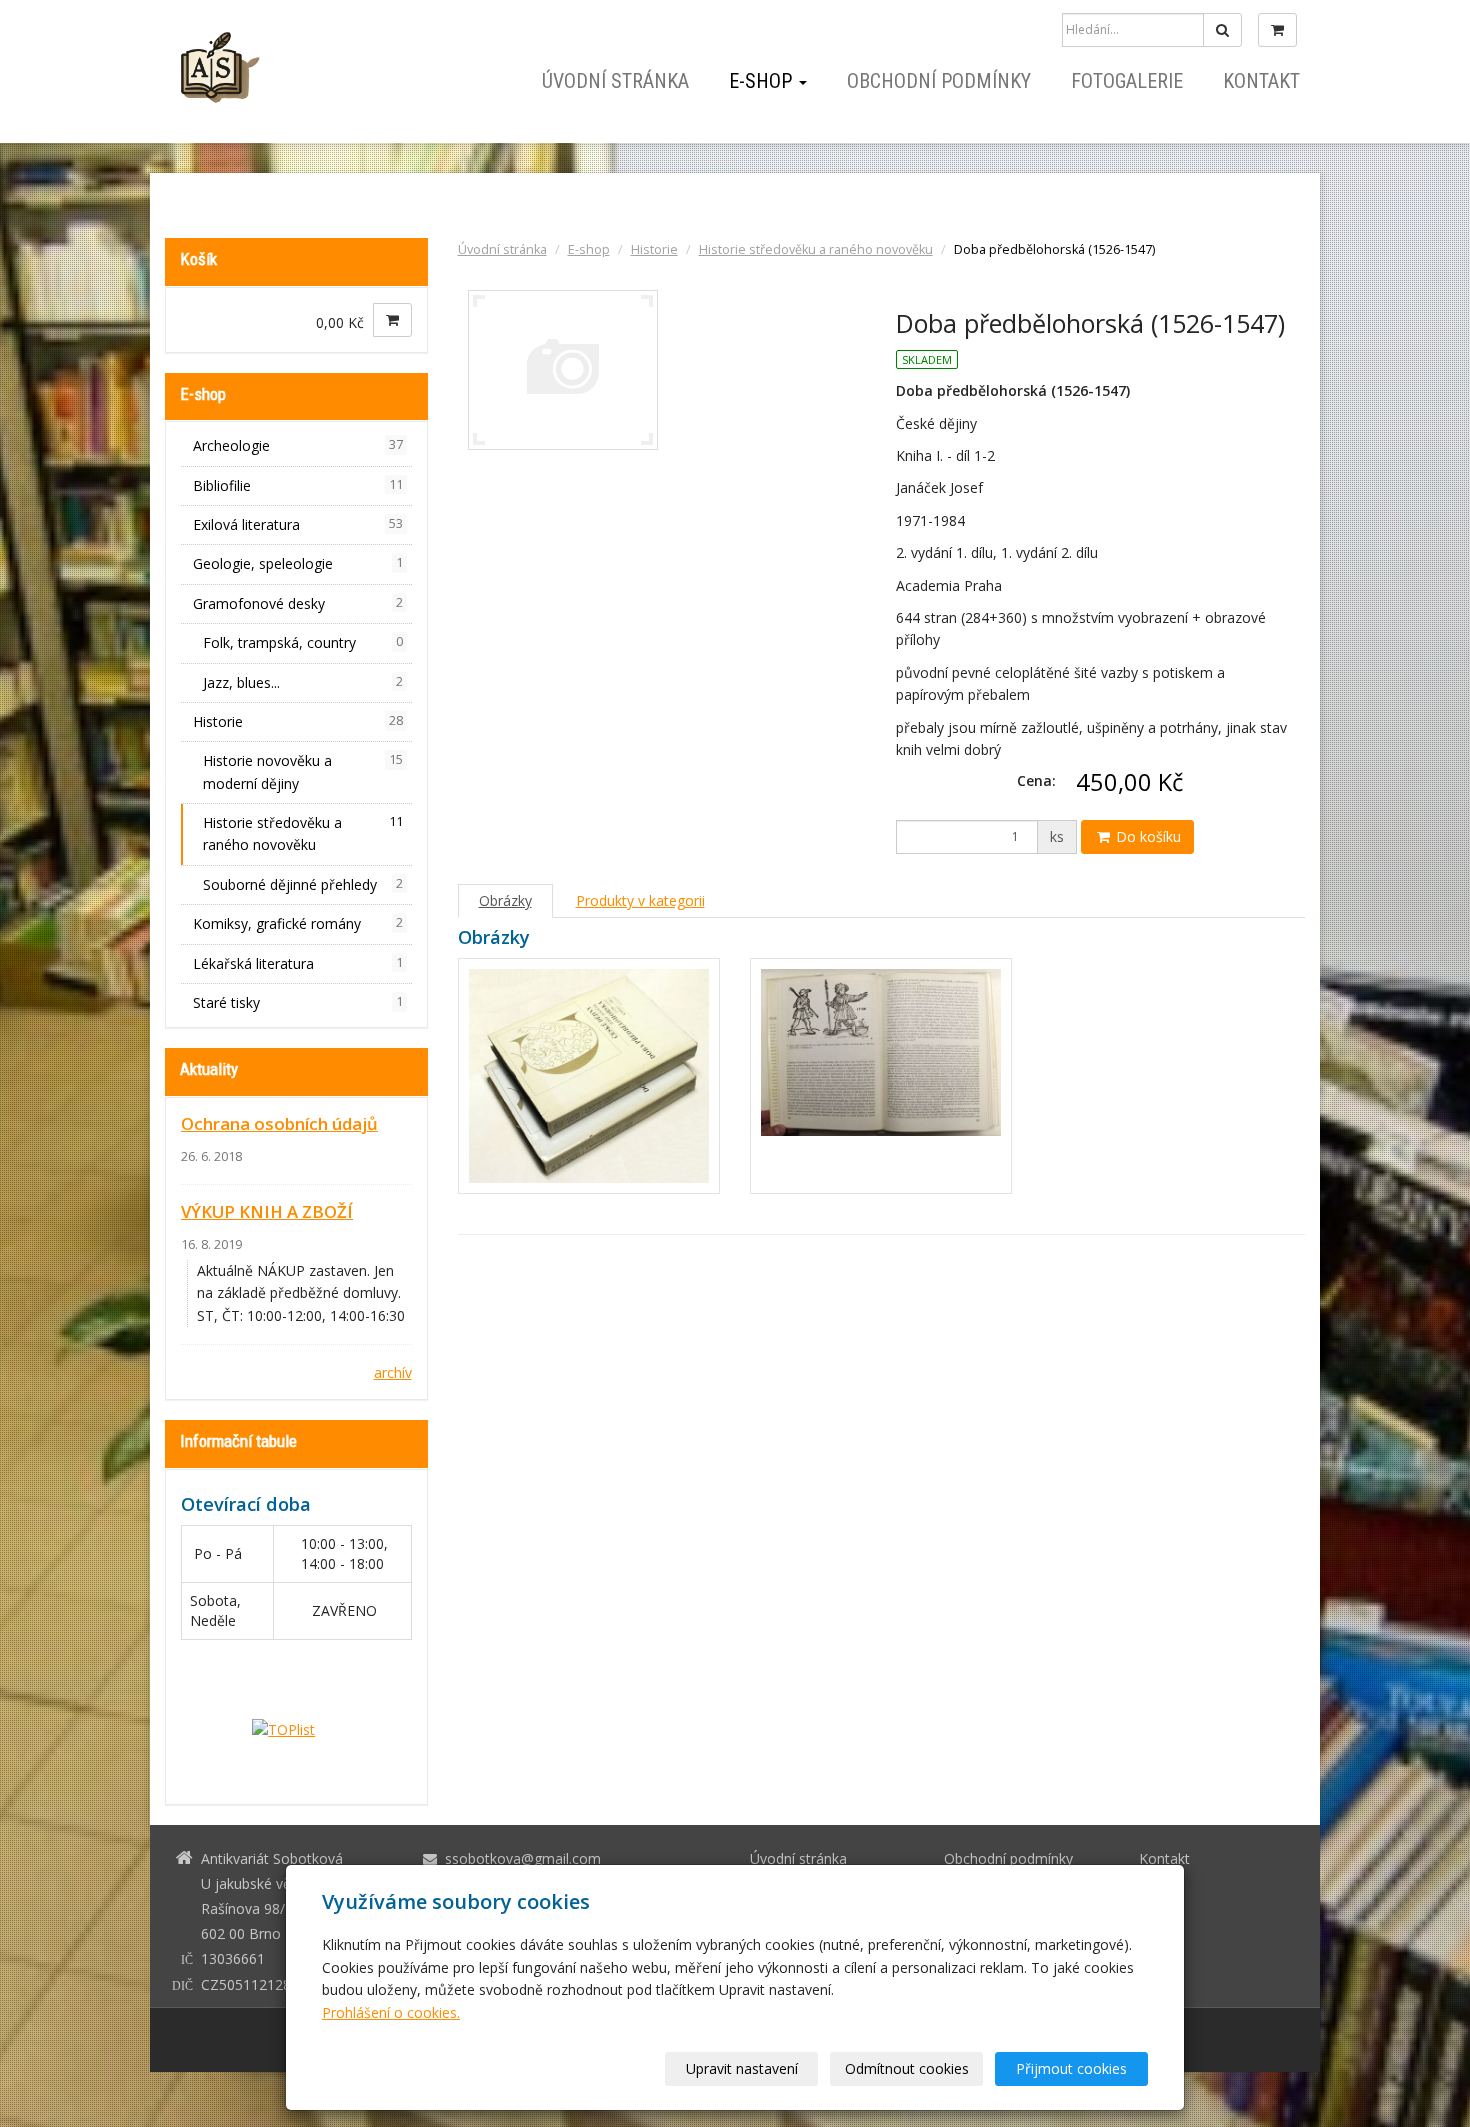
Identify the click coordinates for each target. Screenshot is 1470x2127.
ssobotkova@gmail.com (523, 1858)
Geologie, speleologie (298, 563)
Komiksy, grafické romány (298, 923)
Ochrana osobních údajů (279, 1123)
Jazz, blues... (303, 682)
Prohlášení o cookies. (391, 2012)
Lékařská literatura (298, 963)
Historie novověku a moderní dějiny (303, 771)
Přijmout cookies (1071, 2068)
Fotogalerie (1127, 81)
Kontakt (1261, 81)
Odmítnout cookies (907, 2068)
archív (393, 1372)
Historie (654, 249)
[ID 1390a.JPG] (589, 1076)
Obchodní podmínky (939, 81)
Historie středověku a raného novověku (816, 249)
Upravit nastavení (742, 2068)
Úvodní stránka (615, 81)
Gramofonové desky (298, 603)
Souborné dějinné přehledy (303, 884)
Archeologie (298, 445)
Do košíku (1146, 836)
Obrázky (505, 900)
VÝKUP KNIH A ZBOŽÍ (267, 1211)
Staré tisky (298, 1002)
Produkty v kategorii (640, 900)
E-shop (763, 81)
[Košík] (1277, 30)
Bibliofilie (298, 485)
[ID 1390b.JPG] (881, 1076)
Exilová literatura (298, 524)
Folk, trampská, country (303, 642)
